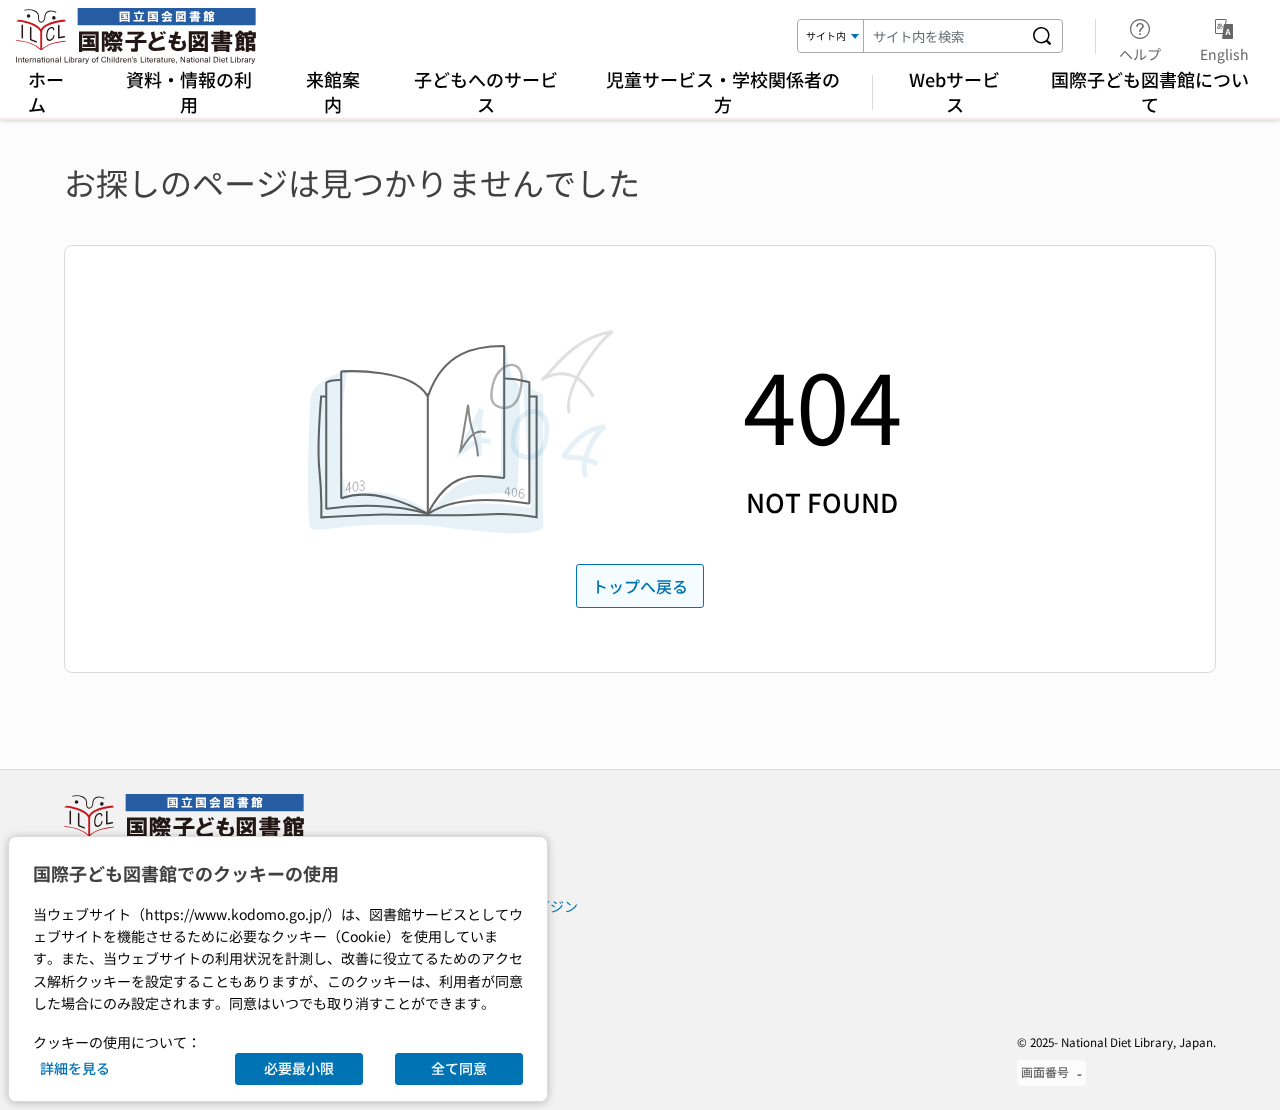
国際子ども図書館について (1150, 91)
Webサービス (954, 91)
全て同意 (459, 1068)
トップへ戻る (640, 586)
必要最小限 (299, 1068)
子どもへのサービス (486, 91)
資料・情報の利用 (189, 91)
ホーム (46, 91)
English (1224, 53)
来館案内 (333, 91)
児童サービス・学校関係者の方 (723, 91)
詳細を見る (75, 1068)
